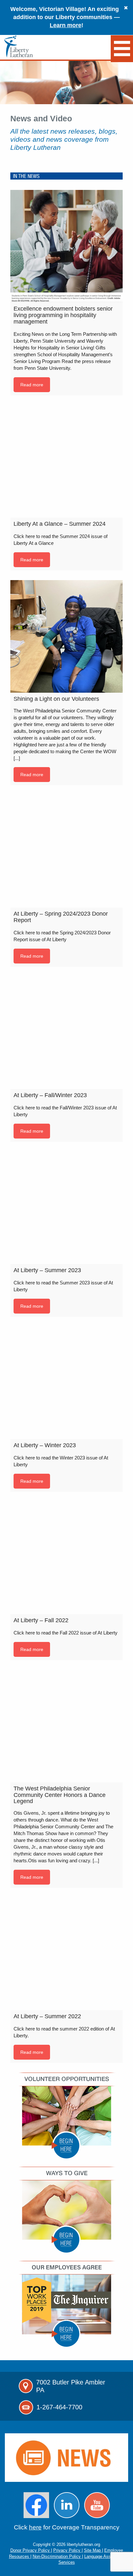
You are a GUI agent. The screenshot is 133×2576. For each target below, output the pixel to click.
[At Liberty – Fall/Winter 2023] (66, 1033)
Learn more (66, 25)
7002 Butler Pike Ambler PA (71, 2386)
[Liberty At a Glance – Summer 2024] (66, 461)
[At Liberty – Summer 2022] (66, 1954)
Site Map (93, 2550)
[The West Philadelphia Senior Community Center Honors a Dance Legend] (66, 1726)
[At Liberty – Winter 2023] (66, 1383)
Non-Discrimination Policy (57, 2556)
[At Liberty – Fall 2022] (66, 1558)
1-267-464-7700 (59, 2407)
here (35, 2527)
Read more (32, 385)
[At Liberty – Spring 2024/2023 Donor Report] (66, 851)
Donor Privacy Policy (31, 2550)
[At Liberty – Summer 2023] (66, 1208)
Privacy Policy (67, 2550)
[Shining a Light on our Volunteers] (66, 636)
